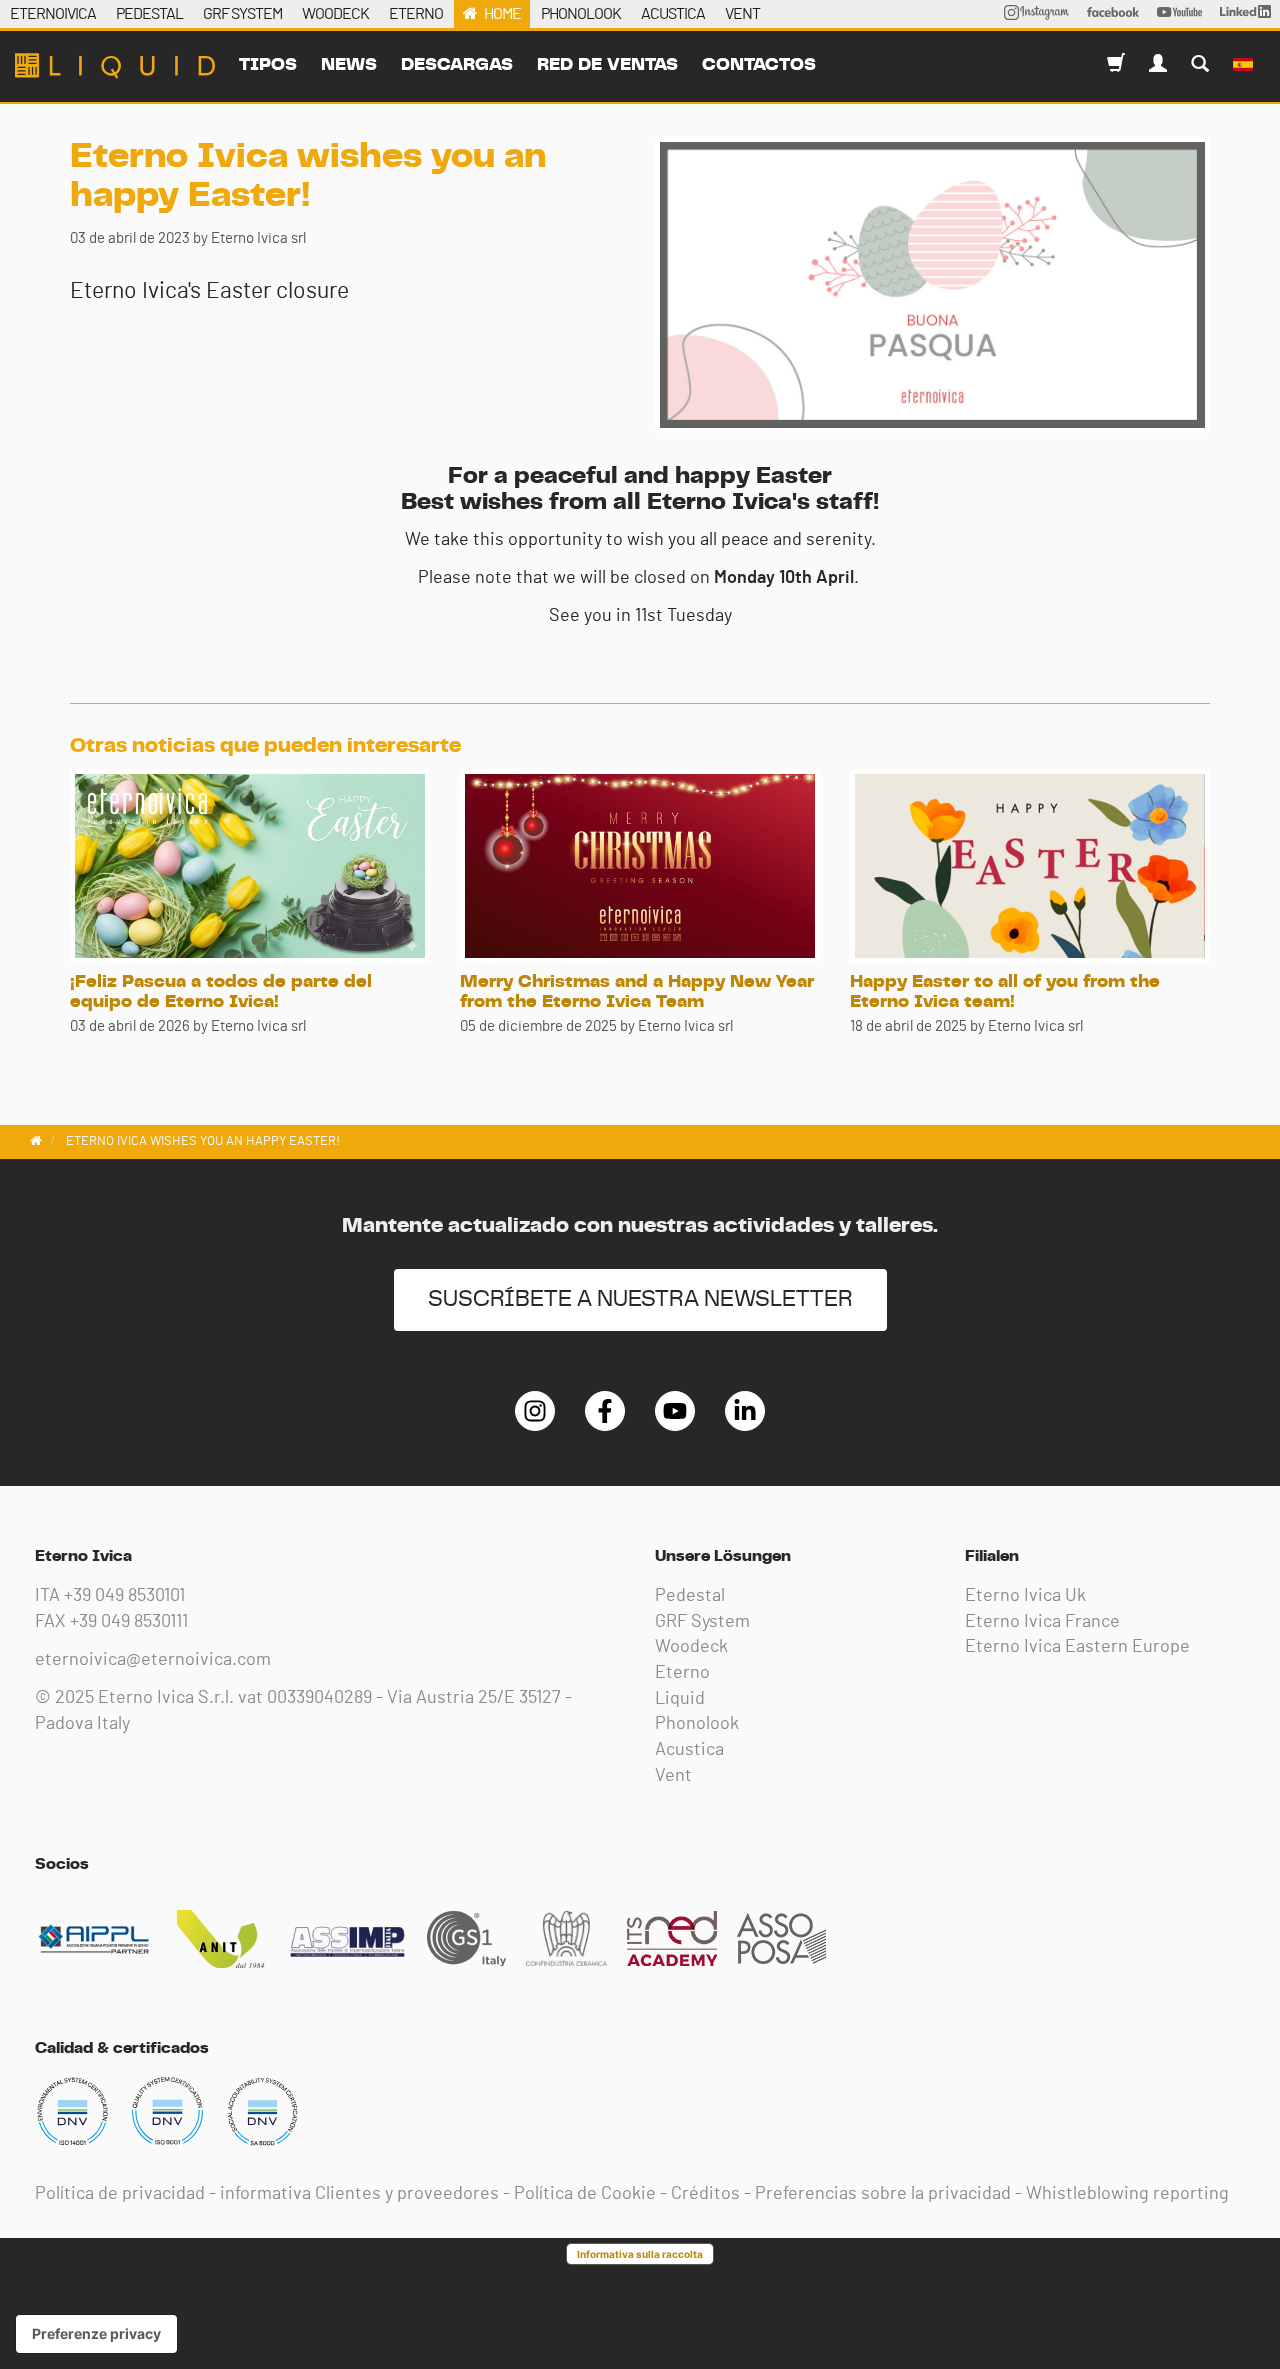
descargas (457, 65)
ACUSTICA (673, 14)
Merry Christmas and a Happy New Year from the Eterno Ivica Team (637, 992)
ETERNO (416, 14)
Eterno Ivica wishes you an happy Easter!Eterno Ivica (115, 66)
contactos (759, 65)
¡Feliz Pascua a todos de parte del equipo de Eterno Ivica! (221, 992)
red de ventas (607, 65)
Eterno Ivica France (1042, 1622)
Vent (673, 1776)
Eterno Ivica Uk (1025, 1596)
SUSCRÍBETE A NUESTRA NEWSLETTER (640, 1299)
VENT (742, 14)
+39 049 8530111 (129, 1622)
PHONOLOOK (581, 14)
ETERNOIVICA (53, 14)
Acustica (689, 1750)
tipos (268, 65)
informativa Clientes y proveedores (359, 2194)
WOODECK (335, 14)
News (349, 65)
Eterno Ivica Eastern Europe (1077, 1647)
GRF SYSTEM (242, 14)
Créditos (705, 2194)
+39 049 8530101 (124, 1596)
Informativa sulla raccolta (640, 2254)
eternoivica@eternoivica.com (153, 1660)
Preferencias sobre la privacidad (883, 2194)
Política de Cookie (585, 2194)
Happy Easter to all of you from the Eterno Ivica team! (1005, 992)
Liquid (680, 1699)
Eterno (682, 1673)
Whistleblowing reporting (1127, 2194)
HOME (502, 14)
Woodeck (691, 1647)
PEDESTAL (149, 14)
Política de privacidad (120, 2194)
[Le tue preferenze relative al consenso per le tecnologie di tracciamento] (96, 2334)
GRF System (702, 1622)
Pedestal (690, 1596)
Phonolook (697, 1724)
